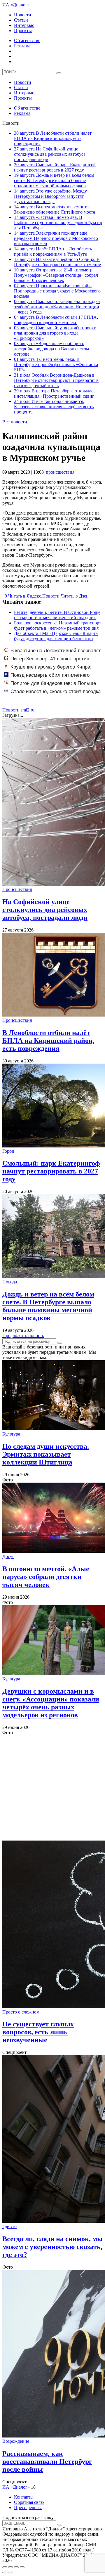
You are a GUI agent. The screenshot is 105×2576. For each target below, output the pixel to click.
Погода (10, 1282)
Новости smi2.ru (18, 710)
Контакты (24, 2497)
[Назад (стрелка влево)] (5, 2572)
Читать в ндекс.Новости (34, 596)
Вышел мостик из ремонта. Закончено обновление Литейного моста (55, 209)
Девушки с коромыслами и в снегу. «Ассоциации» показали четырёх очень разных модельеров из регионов (51, 1703)
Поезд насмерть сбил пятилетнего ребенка (47, 678)
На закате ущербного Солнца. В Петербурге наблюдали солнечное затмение (57, 262)
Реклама (22, 46)
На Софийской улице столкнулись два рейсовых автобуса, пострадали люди (50, 154)
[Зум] (22, 2567)
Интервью (24, 25)
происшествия (60, 472)
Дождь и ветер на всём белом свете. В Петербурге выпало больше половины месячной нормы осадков (54, 180)
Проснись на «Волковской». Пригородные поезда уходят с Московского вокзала (57, 291)
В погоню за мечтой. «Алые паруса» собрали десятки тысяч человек (46, 1577)
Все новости (15, 422)
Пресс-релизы (28, 2507)
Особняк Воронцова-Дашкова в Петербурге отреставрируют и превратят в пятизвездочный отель (56, 380)
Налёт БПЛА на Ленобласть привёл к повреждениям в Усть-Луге (53, 251)
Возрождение (16, 2441)
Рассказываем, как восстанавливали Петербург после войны (47, 2461)
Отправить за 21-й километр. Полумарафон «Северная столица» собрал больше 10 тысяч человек (56, 275)
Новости (23, 15)
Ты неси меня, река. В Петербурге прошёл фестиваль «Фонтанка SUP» (56, 365)
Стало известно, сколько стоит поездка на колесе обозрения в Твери (52, 695)
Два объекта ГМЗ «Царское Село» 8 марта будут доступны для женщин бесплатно (56, 636)
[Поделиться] (10, 2567)
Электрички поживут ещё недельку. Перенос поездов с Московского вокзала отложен (56, 238)
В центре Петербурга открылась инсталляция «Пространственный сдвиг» (55, 393)
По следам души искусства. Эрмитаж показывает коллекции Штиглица (46, 1454)
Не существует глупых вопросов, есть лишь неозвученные (38, 2032)
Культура (11, 1434)
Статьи (21, 20)
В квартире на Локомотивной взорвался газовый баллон (53, 654)
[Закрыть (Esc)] (5, 2567)
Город (8, 1151)
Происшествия (17, 889)
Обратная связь (29, 2502)
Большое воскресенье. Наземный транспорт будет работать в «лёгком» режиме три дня (58, 625)
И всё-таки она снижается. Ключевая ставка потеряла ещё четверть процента (54, 407)
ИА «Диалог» (16, 5)
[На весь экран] (16, 2567)
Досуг (8, 1556)
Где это (9, 2226)
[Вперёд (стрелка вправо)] (10, 2572)
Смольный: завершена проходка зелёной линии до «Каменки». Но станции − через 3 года (57, 307)
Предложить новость (23, 1335)
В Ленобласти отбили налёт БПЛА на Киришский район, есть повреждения (53, 138)
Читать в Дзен (75, 596)
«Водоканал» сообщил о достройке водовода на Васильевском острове (51, 349)
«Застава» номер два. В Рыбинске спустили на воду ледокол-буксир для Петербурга (58, 223)
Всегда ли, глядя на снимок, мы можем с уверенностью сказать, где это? (52, 2247)
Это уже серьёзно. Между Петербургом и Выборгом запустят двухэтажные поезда (50, 196)
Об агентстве (27, 40)
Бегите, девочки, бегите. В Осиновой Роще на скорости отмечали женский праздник (57, 615)
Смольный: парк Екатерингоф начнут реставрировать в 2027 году (55, 167)
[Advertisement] (52, 1788)
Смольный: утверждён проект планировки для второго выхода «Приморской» (55, 333)
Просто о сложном (21, 2012)
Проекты (23, 31)
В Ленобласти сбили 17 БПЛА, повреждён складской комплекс (56, 320)
